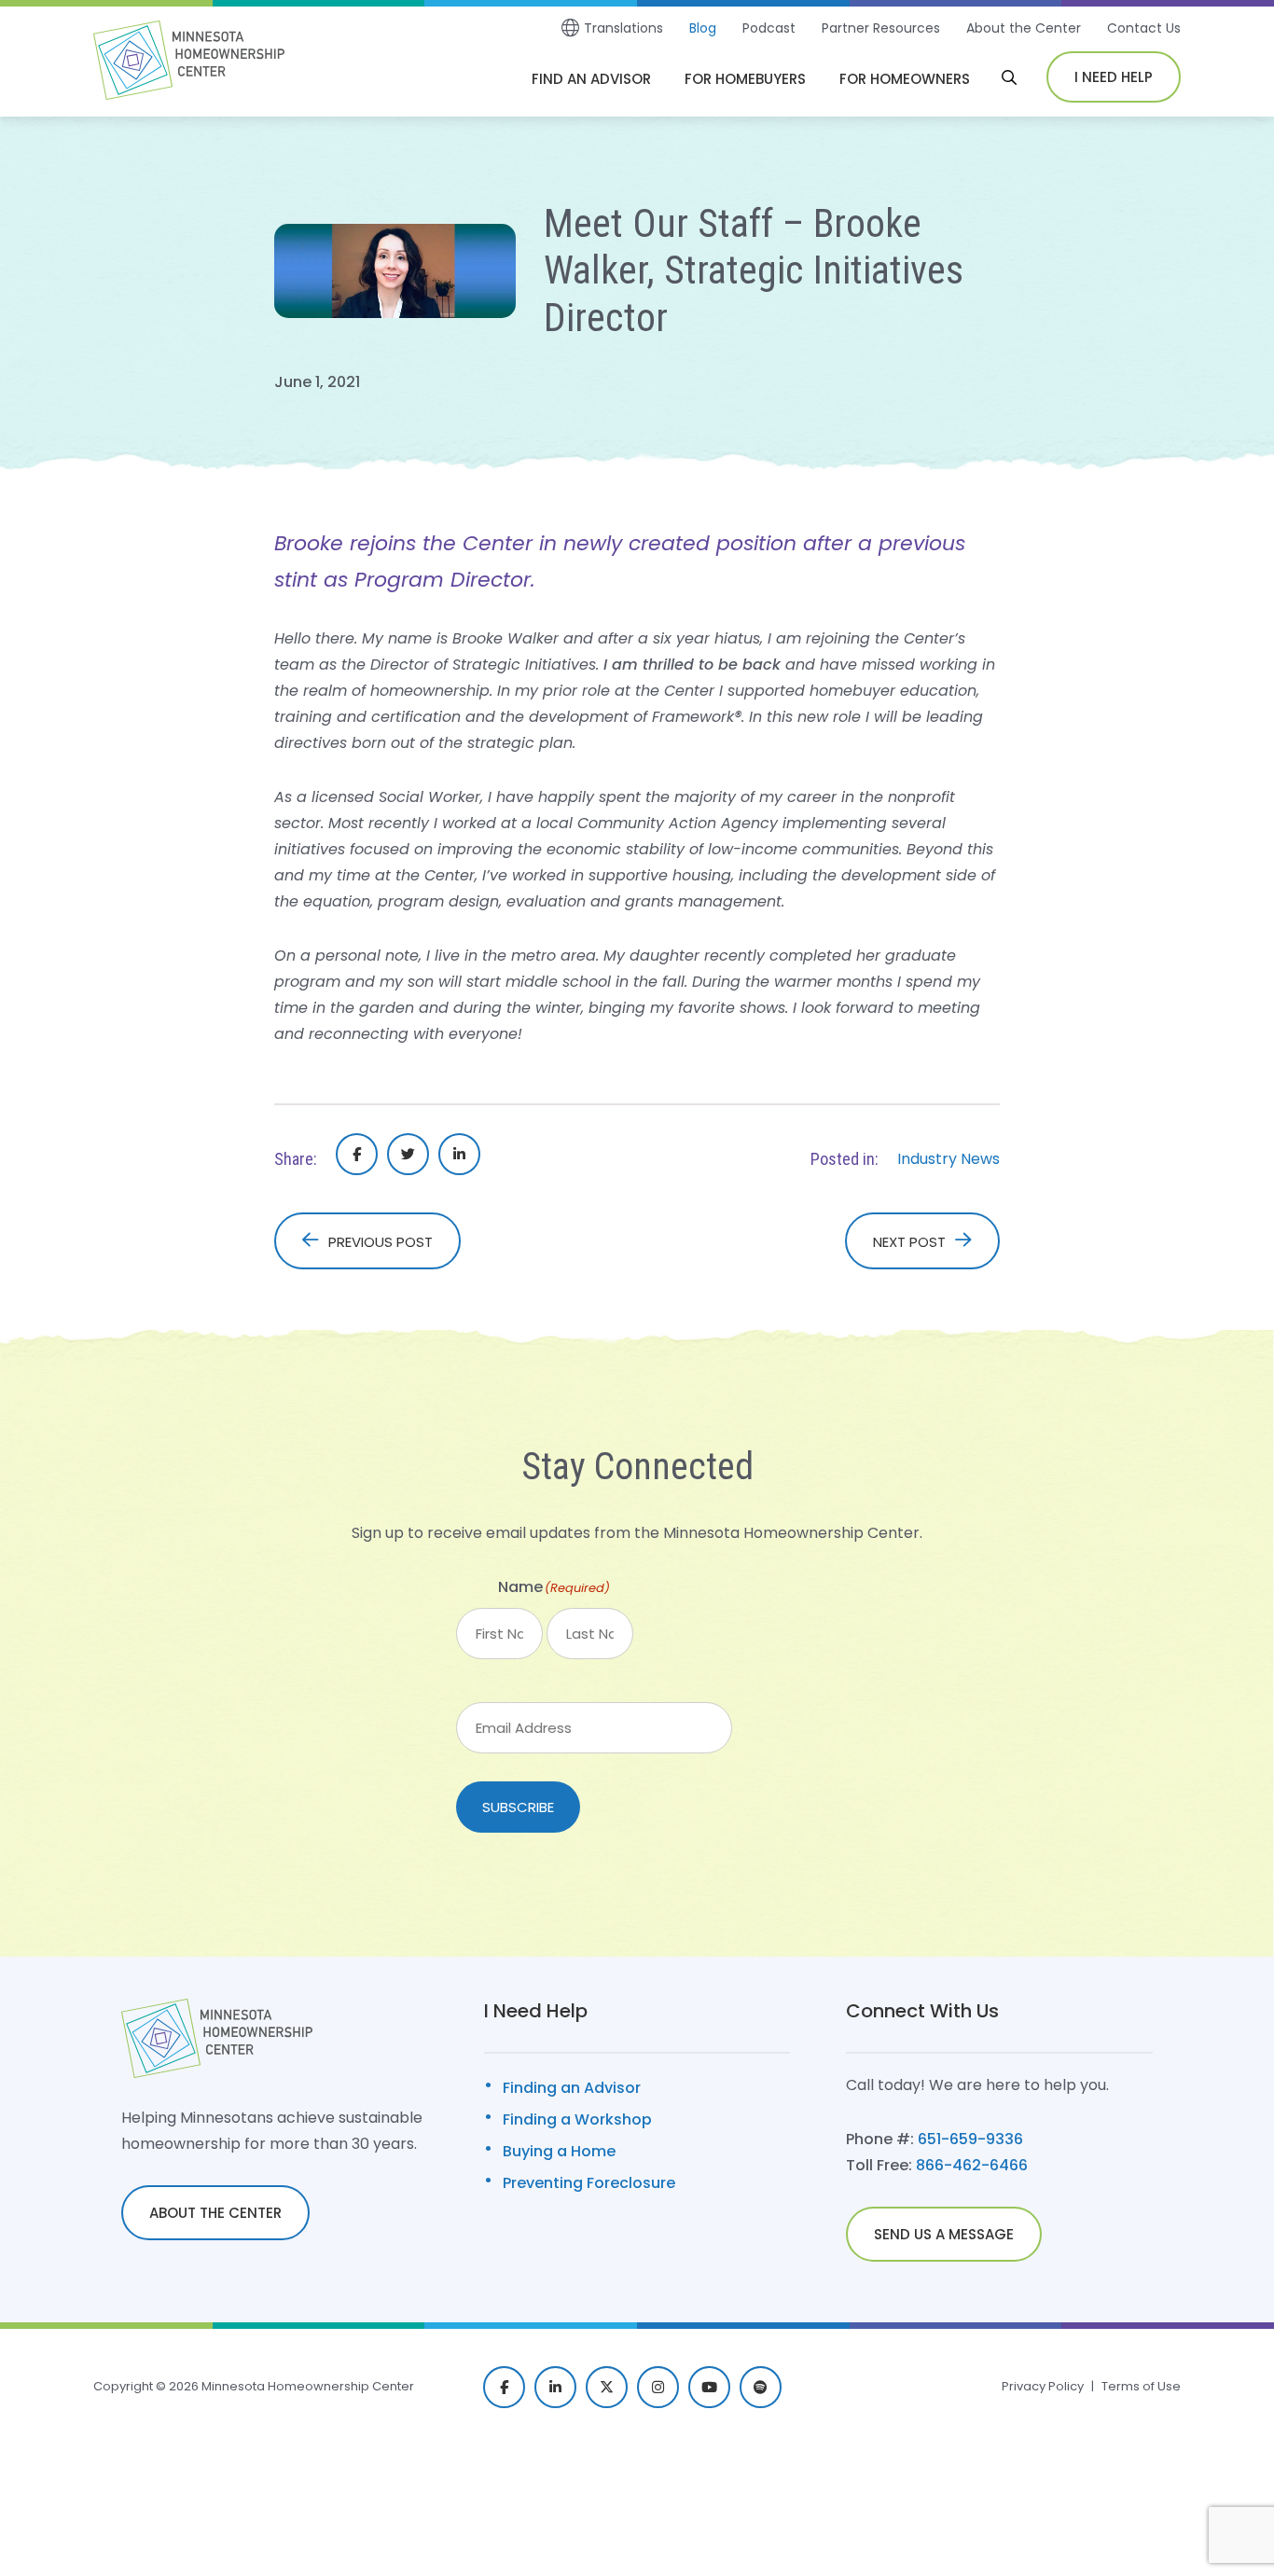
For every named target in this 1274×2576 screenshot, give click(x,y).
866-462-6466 (972, 2165)
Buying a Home (559, 2151)
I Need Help (1114, 77)
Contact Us (1144, 28)
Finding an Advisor (572, 2088)
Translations (623, 28)
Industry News (949, 1159)
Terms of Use (1141, 2386)
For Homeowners (905, 79)
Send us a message (944, 2234)
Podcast (769, 28)
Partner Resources (881, 28)
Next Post (909, 1242)
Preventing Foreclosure (589, 2183)
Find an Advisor (591, 79)
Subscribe (518, 1807)
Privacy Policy (1043, 2386)
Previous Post (381, 1242)
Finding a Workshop (577, 2119)
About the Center (1024, 28)
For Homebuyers (745, 79)
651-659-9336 (970, 2139)
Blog (703, 28)
